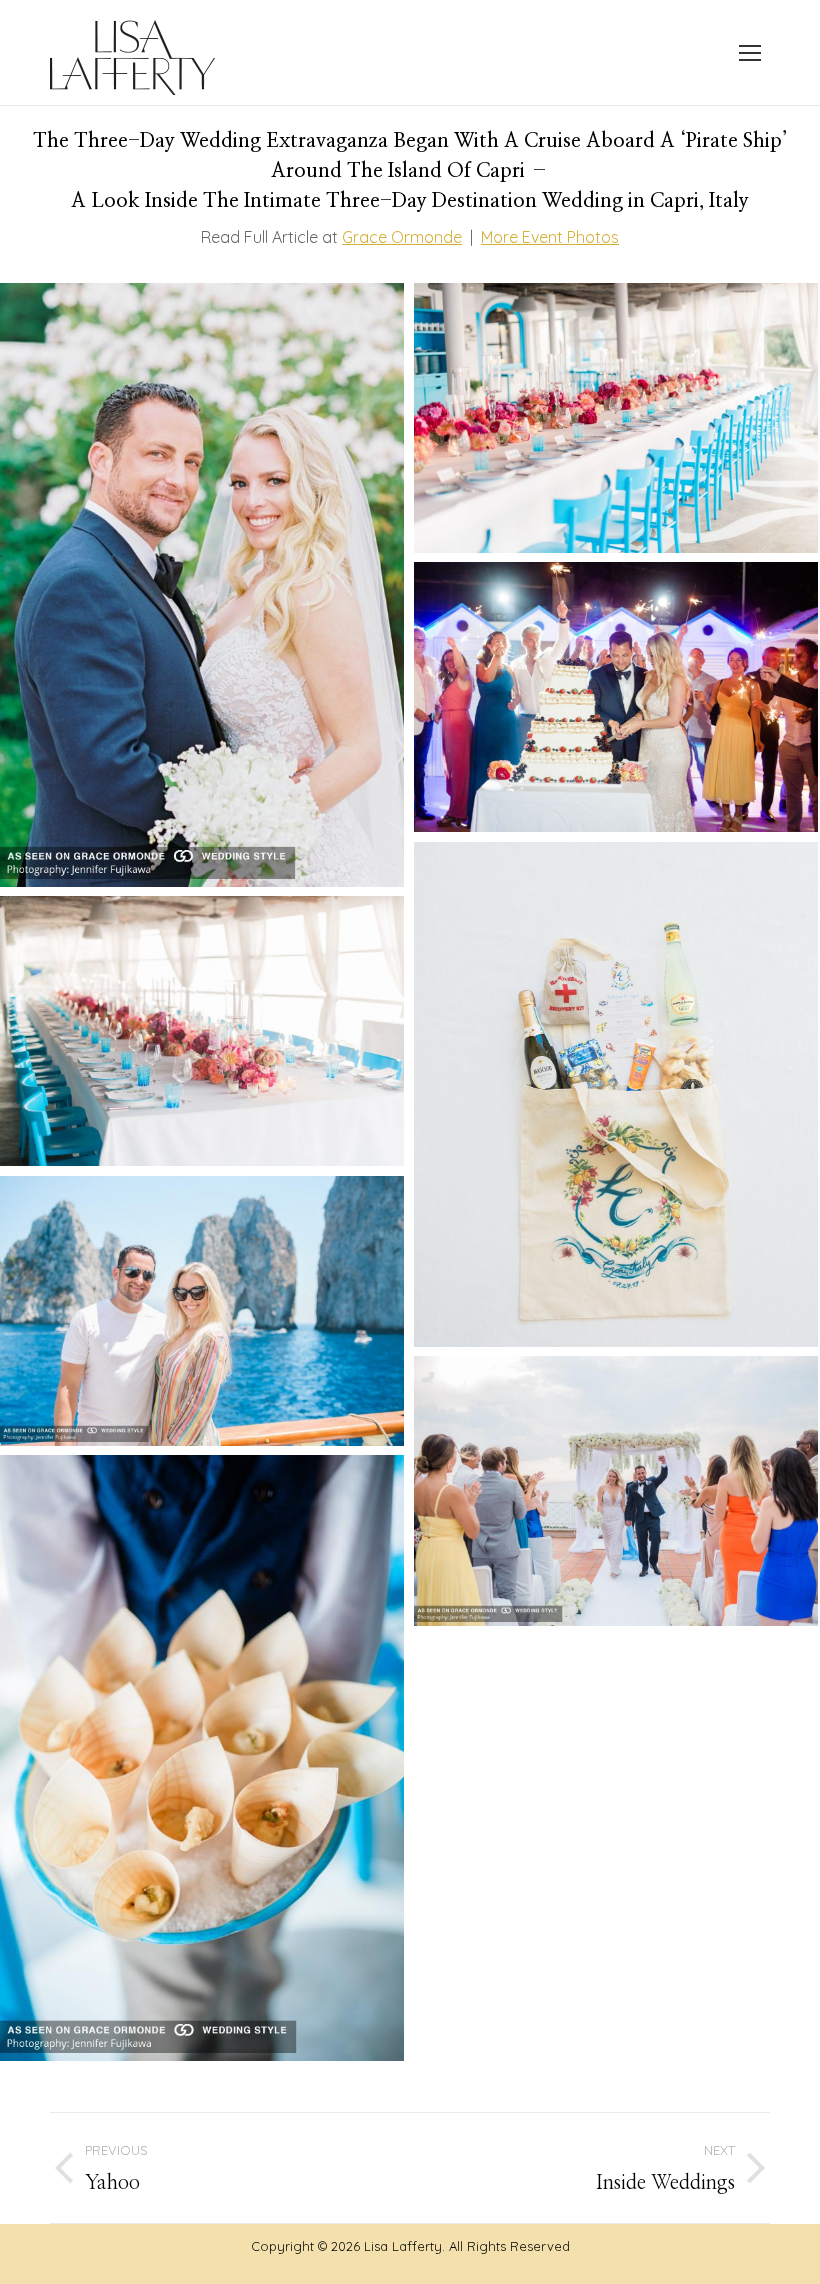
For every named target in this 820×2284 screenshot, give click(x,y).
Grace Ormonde (402, 237)
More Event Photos (550, 237)
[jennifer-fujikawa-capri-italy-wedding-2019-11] (202, 585)
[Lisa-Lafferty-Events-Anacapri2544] (616, 1094)
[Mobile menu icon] (750, 53)
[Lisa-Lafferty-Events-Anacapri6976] (616, 418)
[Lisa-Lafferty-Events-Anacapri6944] (202, 1031)
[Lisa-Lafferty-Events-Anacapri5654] (616, 697)
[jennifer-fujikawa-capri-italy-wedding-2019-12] (616, 1491)
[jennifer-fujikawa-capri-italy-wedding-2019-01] (202, 1311)
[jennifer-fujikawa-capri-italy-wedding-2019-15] (202, 1758)
